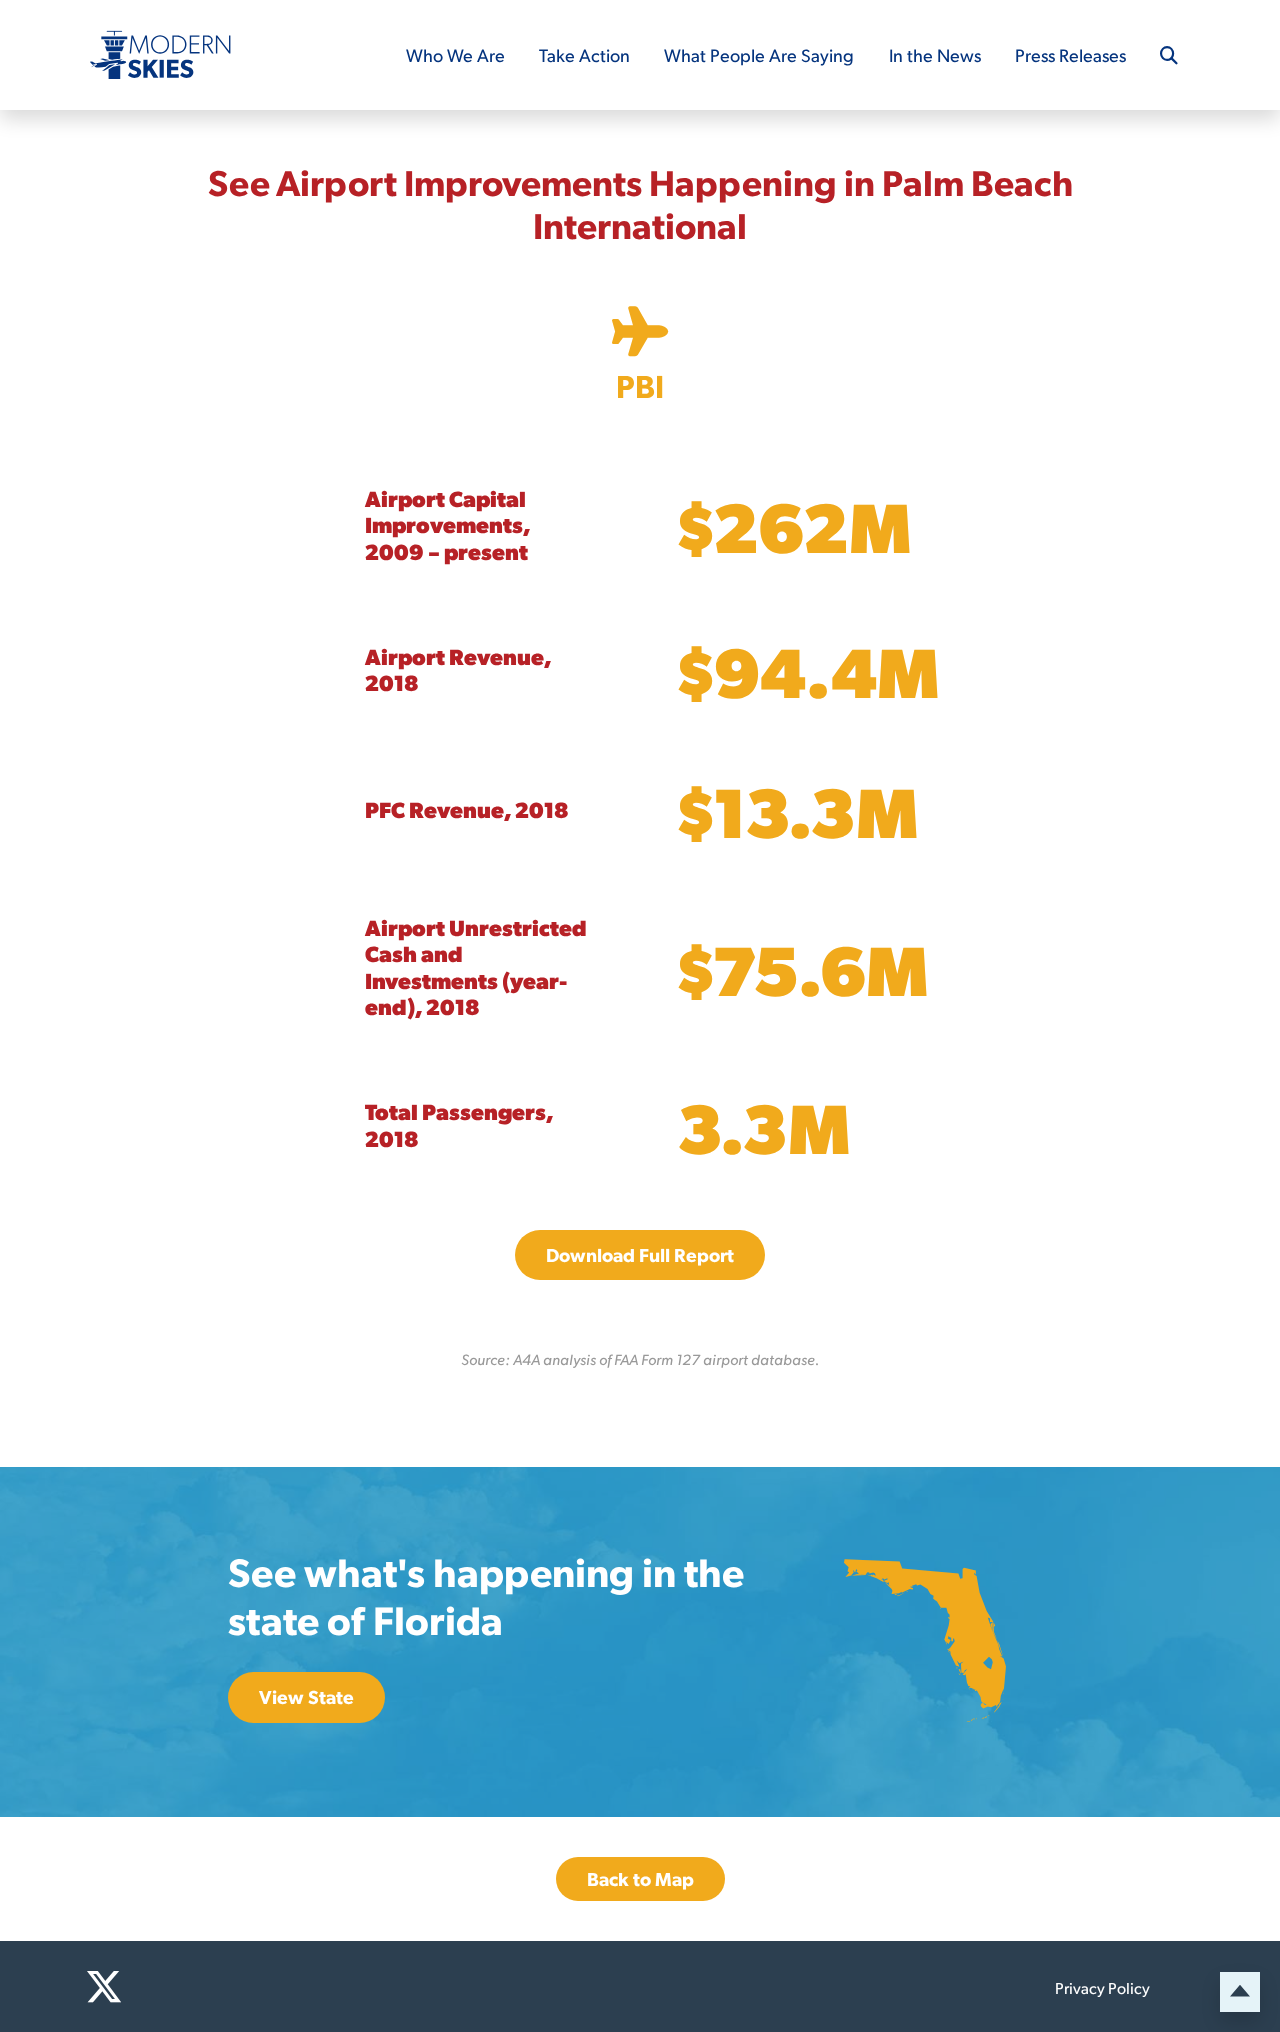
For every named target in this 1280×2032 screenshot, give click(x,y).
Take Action (584, 54)
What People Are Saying (759, 54)
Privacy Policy (1102, 1987)
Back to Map (640, 1878)
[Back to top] (1240, 1992)
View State (306, 1696)
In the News (935, 54)
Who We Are (455, 54)
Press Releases (1070, 54)
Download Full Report (640, 1254)
